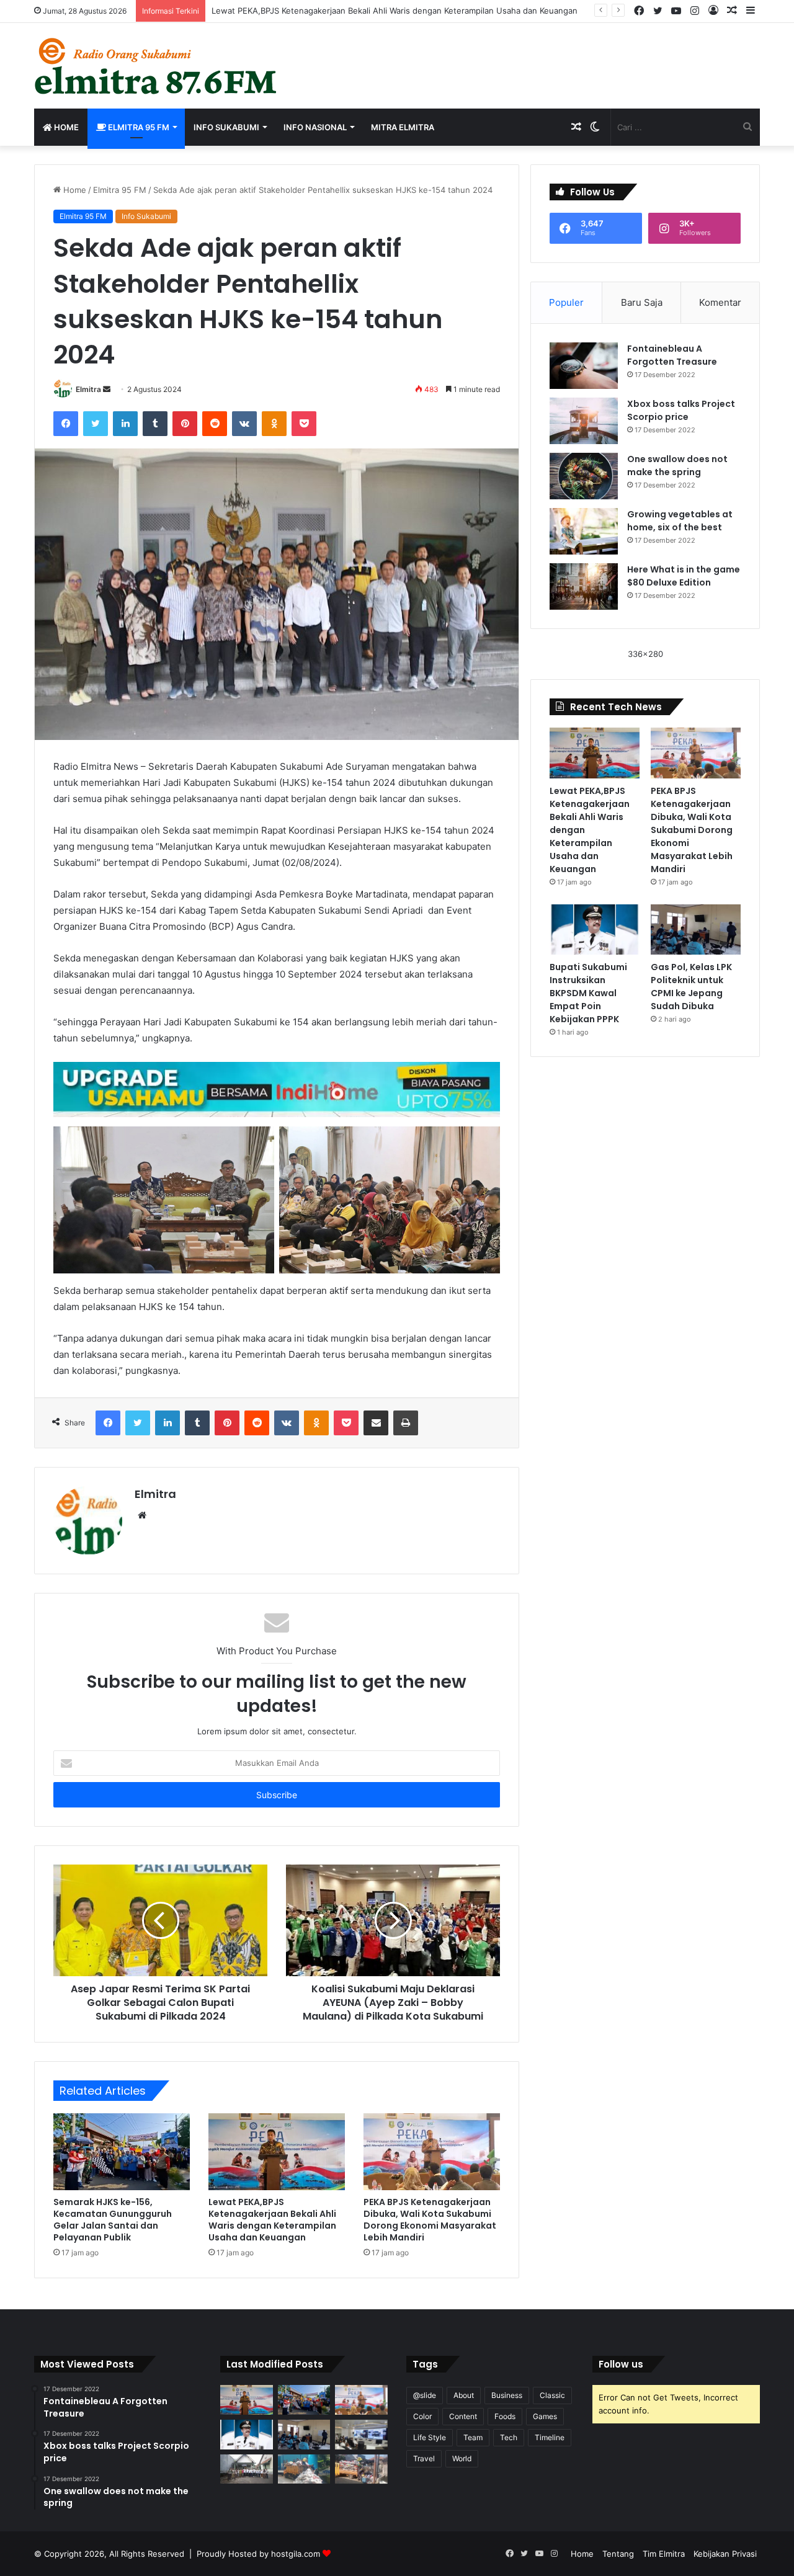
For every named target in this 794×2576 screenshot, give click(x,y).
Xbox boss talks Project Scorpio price (681, 410)
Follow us (621, 2364)
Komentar (720, 302)
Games (545, 2416)
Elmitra (88, 389)
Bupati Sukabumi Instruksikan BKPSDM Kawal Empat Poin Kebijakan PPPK (588, 993)
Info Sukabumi (226, 127)
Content (463, 2416)
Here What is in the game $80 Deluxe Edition (684, 576)
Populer (566, 302)
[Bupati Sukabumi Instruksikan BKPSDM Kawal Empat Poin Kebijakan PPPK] (595, 930)
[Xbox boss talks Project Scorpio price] (584, 421)
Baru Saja (642, 302)
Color (422, 2416)
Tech (509, 2437)
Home (65, 127)
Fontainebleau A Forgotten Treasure (672, 355)
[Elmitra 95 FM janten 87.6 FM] (157, 66)
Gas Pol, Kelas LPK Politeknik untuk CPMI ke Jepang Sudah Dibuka (691, 987)
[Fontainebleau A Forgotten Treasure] (584, 366)
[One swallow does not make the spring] (584, 476)
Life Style (430, 2437)
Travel (424, 2458)
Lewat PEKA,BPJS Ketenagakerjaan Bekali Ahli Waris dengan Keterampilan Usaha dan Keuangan (395, 11)
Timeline (550, 2437)
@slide (425, 2395)
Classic (552, 2395)
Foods (505, 2416)
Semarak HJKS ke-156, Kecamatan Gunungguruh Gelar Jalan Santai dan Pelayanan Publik (113, 2220)
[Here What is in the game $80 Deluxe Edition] (584, 586)
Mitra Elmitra (403, 127)
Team (473, 2437)
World (462, 2458)
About (464, 2395)
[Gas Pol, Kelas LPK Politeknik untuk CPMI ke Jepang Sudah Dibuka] (696, 930)
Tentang (618, 2554)
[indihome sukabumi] (277, 1089)
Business (507, 2395)
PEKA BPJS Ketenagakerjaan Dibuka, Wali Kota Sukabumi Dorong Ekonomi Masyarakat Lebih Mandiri (430, 2220)
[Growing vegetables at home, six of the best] (584, 531)
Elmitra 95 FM (138, 127)
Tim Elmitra (664, 2554)
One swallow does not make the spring (677, 466)
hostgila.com (296, 2554)
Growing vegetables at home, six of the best (680, 521)
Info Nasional (315, 127)
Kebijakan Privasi (725, 2554)
